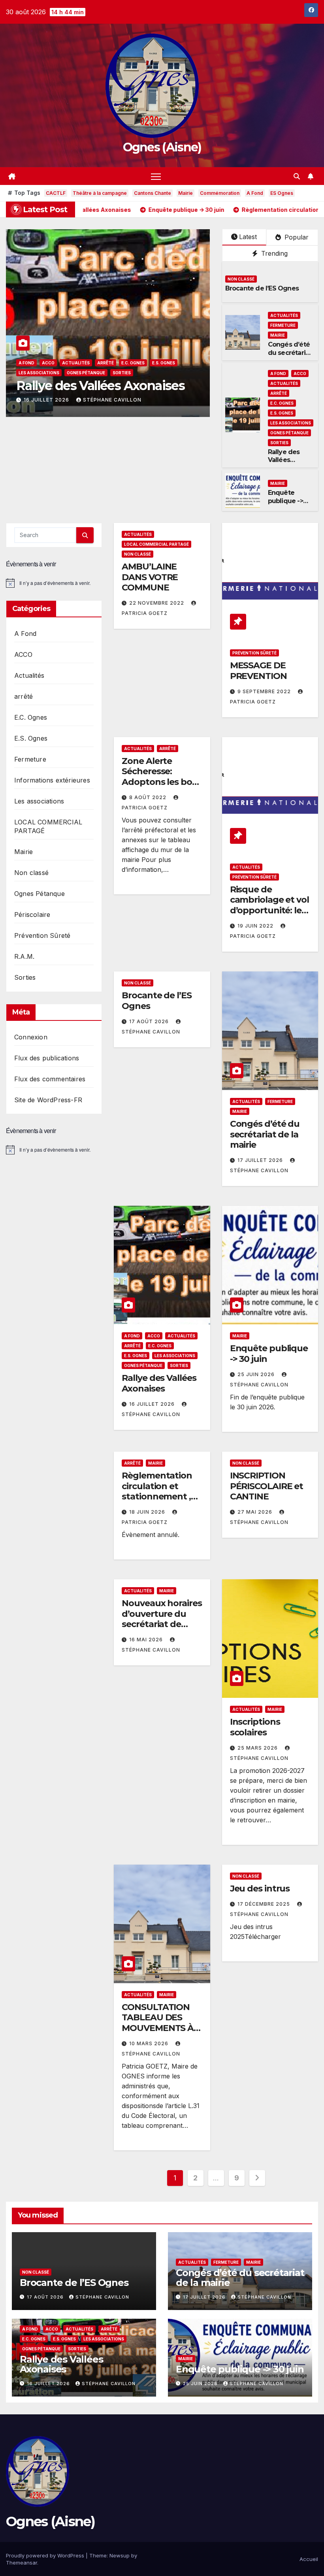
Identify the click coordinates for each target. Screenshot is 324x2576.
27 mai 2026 (256, 1512)
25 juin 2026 (43, 400)
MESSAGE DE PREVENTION (258, 670)
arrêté (279, 393)
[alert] (54, 583)
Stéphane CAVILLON (104, 400)
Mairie (186, 193)
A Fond (255, 193)
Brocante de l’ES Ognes (262, 288)
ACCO (300, 373)
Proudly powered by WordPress (46, 2555)
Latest (248, 237)
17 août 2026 (150, 1021)
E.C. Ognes (282, 403)
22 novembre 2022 (157, 603)
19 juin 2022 (256, 926)
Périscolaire (32, 915)
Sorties (279, 443)
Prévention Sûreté (42, 935)
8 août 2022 (149, 797)
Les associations (291, 423)
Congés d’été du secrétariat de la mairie (290, 353)
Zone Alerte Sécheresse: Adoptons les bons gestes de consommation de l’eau (162, 787)
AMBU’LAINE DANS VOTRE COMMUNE (150, 577)
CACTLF (56, 193)
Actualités (284, 315)
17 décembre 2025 (265, 1904)
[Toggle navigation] (156, 176)
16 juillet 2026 (153, 1404)
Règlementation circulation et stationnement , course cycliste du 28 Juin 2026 (160, 1496)
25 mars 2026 (258, 1748)
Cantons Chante (153, 193)
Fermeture (283, 325)
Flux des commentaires (50, 1079)
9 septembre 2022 (265, 691)
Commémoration (220, 193)
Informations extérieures (52, 780)
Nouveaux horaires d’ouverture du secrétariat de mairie (162, 1619)
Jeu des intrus (260, 1889)
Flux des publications (47, 1058)
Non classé (241, 279)
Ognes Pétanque (289, 433)
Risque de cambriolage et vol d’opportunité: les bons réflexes (269, 905)
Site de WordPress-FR (48, 1100)
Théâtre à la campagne (100, 193)
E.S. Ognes (282, 413)
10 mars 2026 (150, 2043)
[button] (297, 176)
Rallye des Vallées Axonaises (284, 460)
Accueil (309, 2559)
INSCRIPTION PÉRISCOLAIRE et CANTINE (267, 1486)
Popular (296, 237)
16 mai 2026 (147, 1640)
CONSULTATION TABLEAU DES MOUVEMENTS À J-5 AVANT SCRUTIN (158, 2028)
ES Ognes (282, 193)
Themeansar (22, 2563)
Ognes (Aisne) (162, 147)
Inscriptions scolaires (255, 1727)
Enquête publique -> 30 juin (98, 386)
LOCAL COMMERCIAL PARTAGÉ (156, 544)
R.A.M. (24, 956)
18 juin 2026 (148, 1512)
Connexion (31, 1037)
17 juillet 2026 (261, 1160)
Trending (273, 253)
